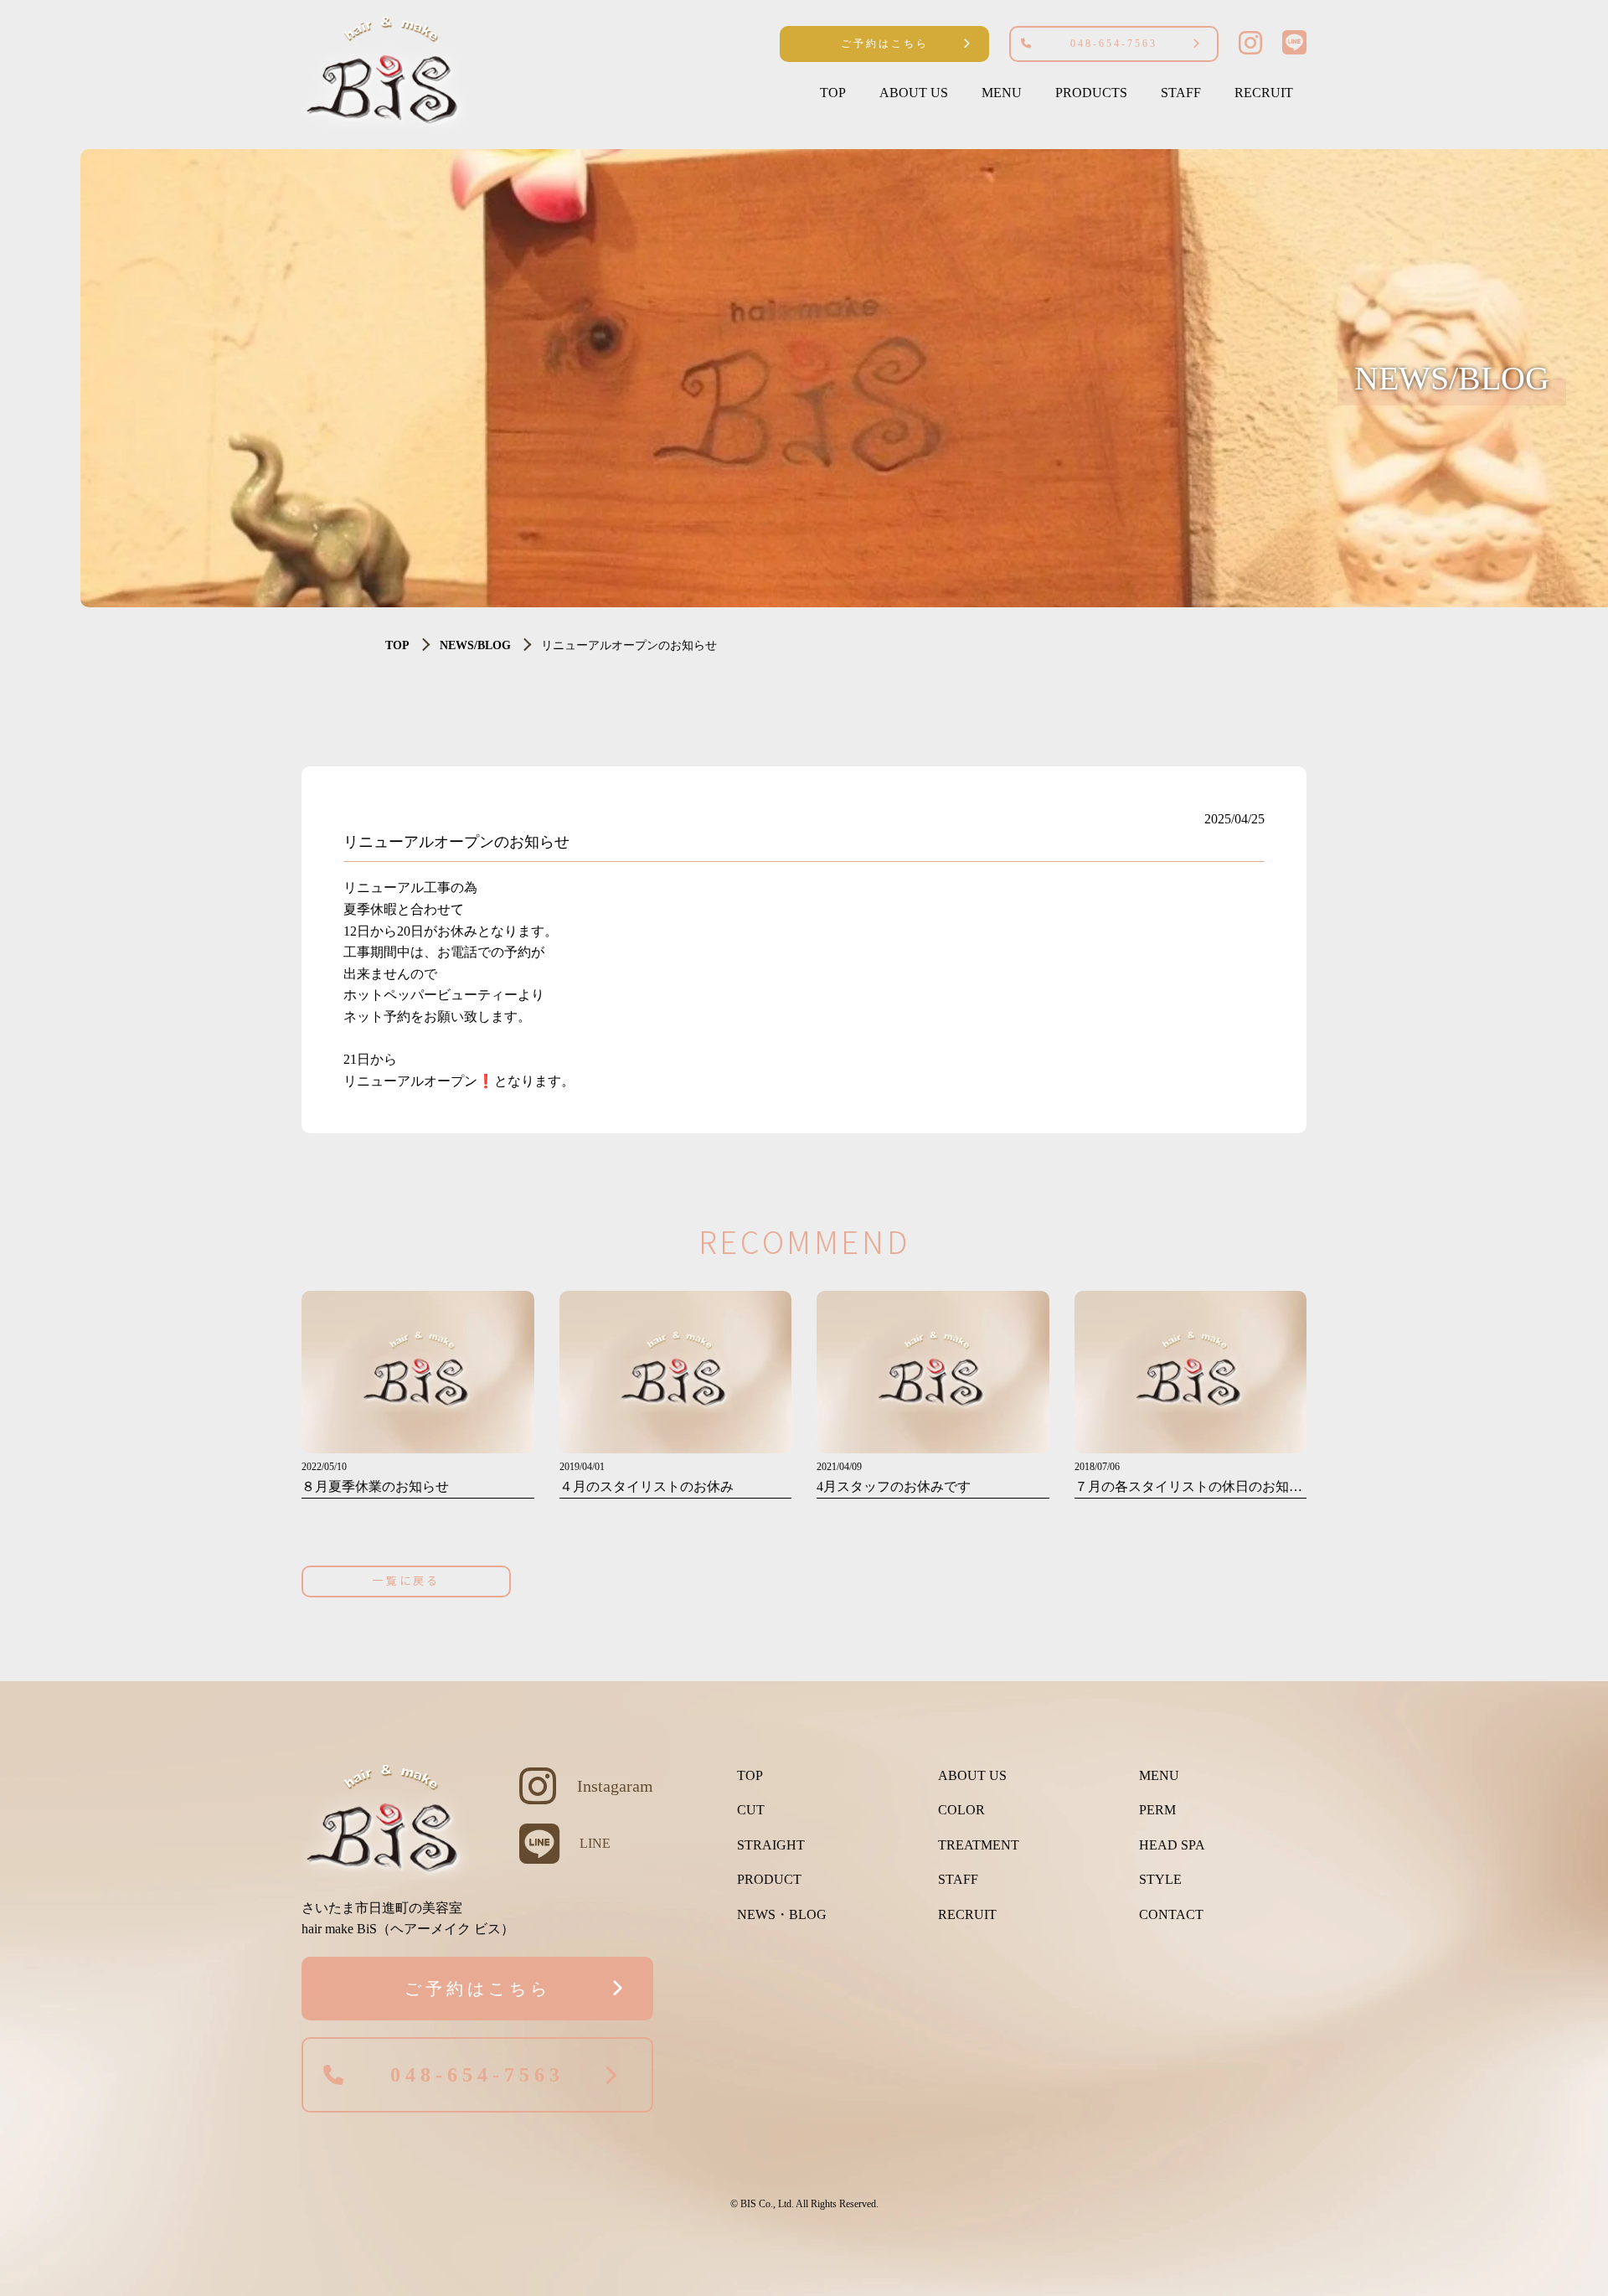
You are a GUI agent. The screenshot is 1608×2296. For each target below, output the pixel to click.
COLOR (961, 1810)
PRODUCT (769, 1879)
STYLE (1160, 1879)
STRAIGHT (771, 1845)
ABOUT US (914, 93)
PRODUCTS (1091, 93)
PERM (1157, 1810)
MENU (1002, 93)
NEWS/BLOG (475, 645)
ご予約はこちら (885, 44)
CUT (751, 1810)
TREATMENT (979, 1845)
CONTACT (1171, 1914)
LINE (595, 1843)
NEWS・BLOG (782, 1914)
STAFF (1181, 93)
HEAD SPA (1172, 1845)
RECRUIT (1264, 93)
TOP (833, 93)
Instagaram (615, 1786)
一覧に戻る (406, 1580)
